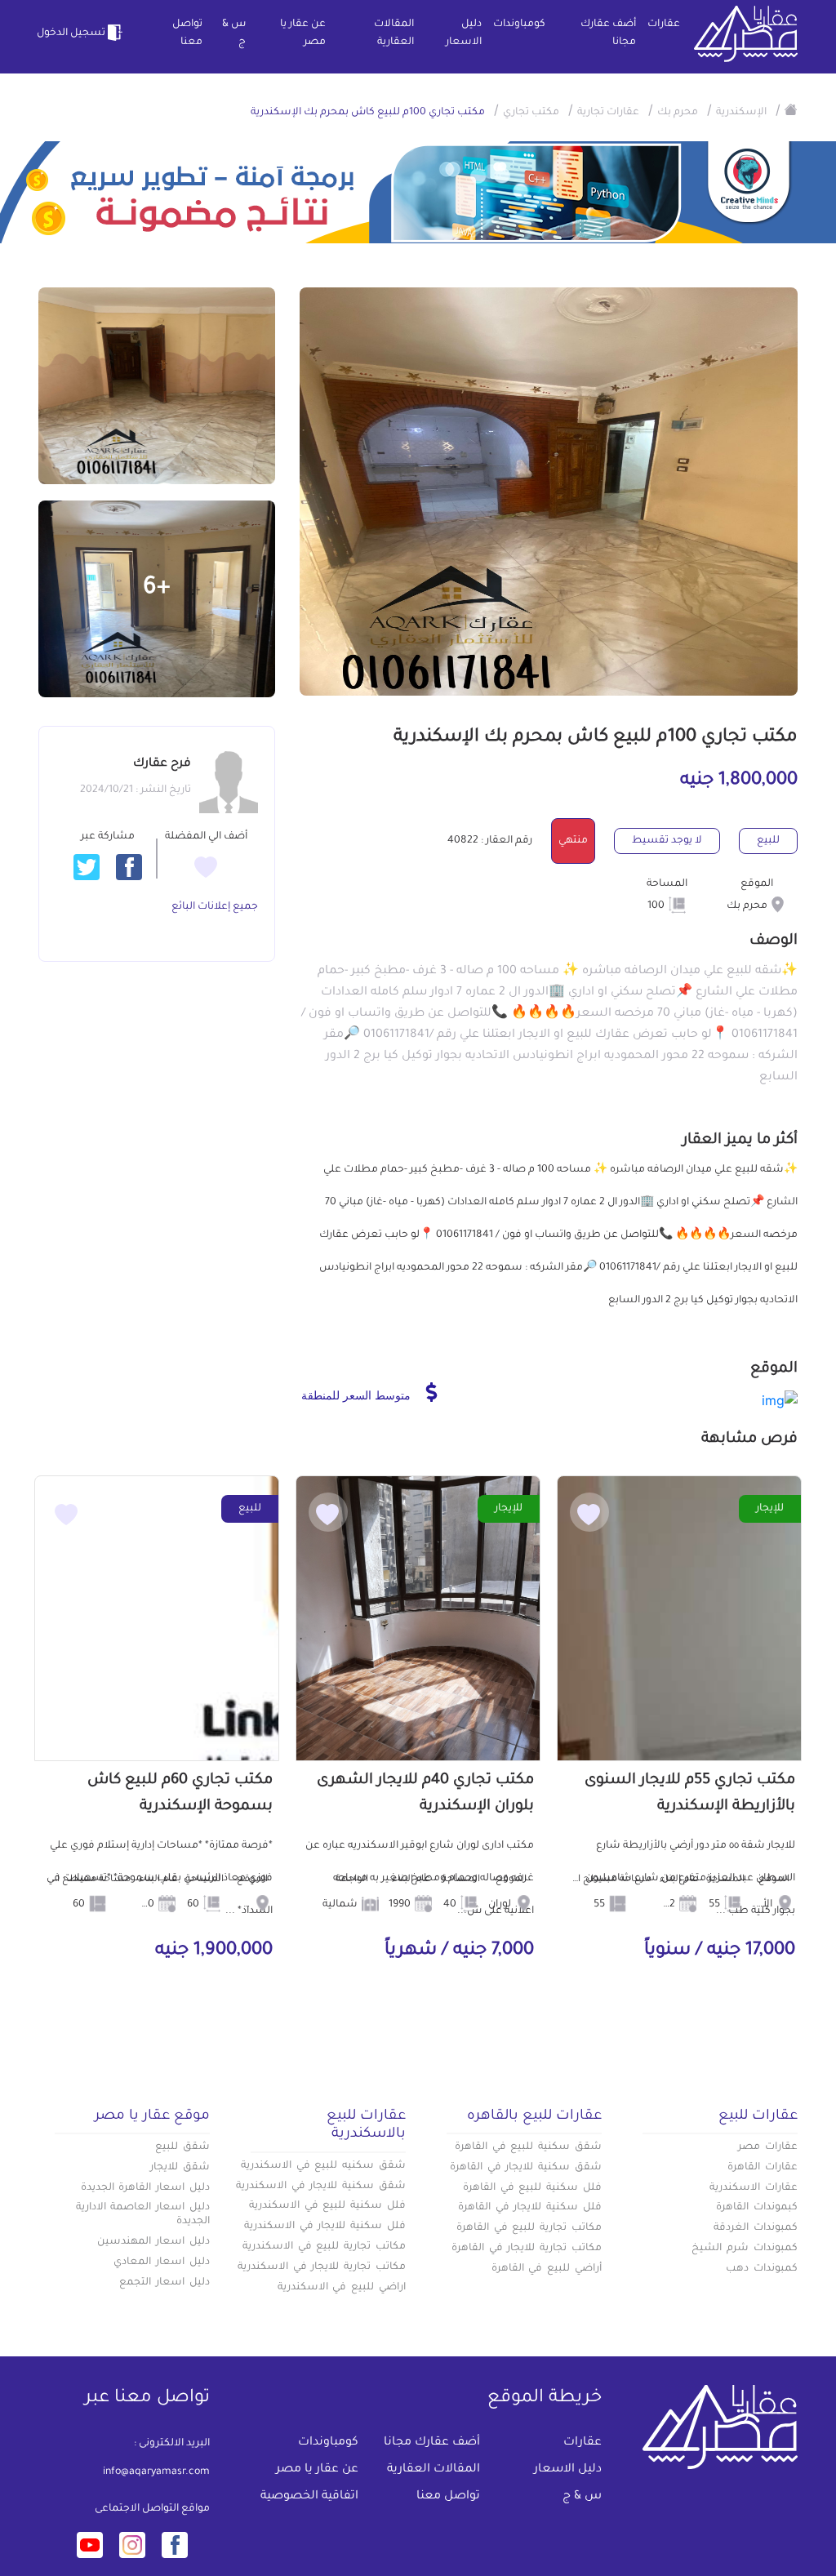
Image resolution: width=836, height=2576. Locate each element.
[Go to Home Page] (791, 109)
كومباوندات (519, 24)
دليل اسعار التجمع (165, 2283)
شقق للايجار (180, 2168)
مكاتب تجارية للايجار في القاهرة (527, 2249)
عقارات (664, 24)
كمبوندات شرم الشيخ (745, 2249)
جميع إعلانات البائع (215, 907)
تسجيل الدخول (72, 33)
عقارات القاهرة (763, 2168)
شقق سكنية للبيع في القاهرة (528, 2147)
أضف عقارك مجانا (608, 33)
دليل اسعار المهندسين (153, 2242)
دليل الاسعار (464, 33)
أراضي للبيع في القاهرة (547, 2269)
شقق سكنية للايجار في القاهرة (526, 2168)
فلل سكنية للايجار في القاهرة (530, 2208)
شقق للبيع (182, 2147)
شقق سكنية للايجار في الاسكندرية (321, 2187)
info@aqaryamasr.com (156, 2472)
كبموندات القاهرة (757, 2208)
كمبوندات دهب (762, 2269)
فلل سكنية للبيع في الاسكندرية (327, 2206)
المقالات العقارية (394, 33)
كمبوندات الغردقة (756, 2228)
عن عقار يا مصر (303, 33)
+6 (157, 589)
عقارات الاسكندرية (754, 2188)
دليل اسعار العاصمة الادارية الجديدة (143, 2215)
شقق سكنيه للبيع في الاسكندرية (323, 2166)
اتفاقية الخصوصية (309, 2497)
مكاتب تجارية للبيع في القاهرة (529, 2228)
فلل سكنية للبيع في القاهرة (532, 2188)
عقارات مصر (768, 2147)
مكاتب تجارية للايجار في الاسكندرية (322, 2267)
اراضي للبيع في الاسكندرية (342, 2288)
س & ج (234, 33)
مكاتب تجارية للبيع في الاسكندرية (324, 2247)
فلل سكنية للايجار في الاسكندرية (325, 2227)
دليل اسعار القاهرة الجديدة (145, 2188)
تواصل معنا (187, 33)
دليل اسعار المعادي (162, 2262)
